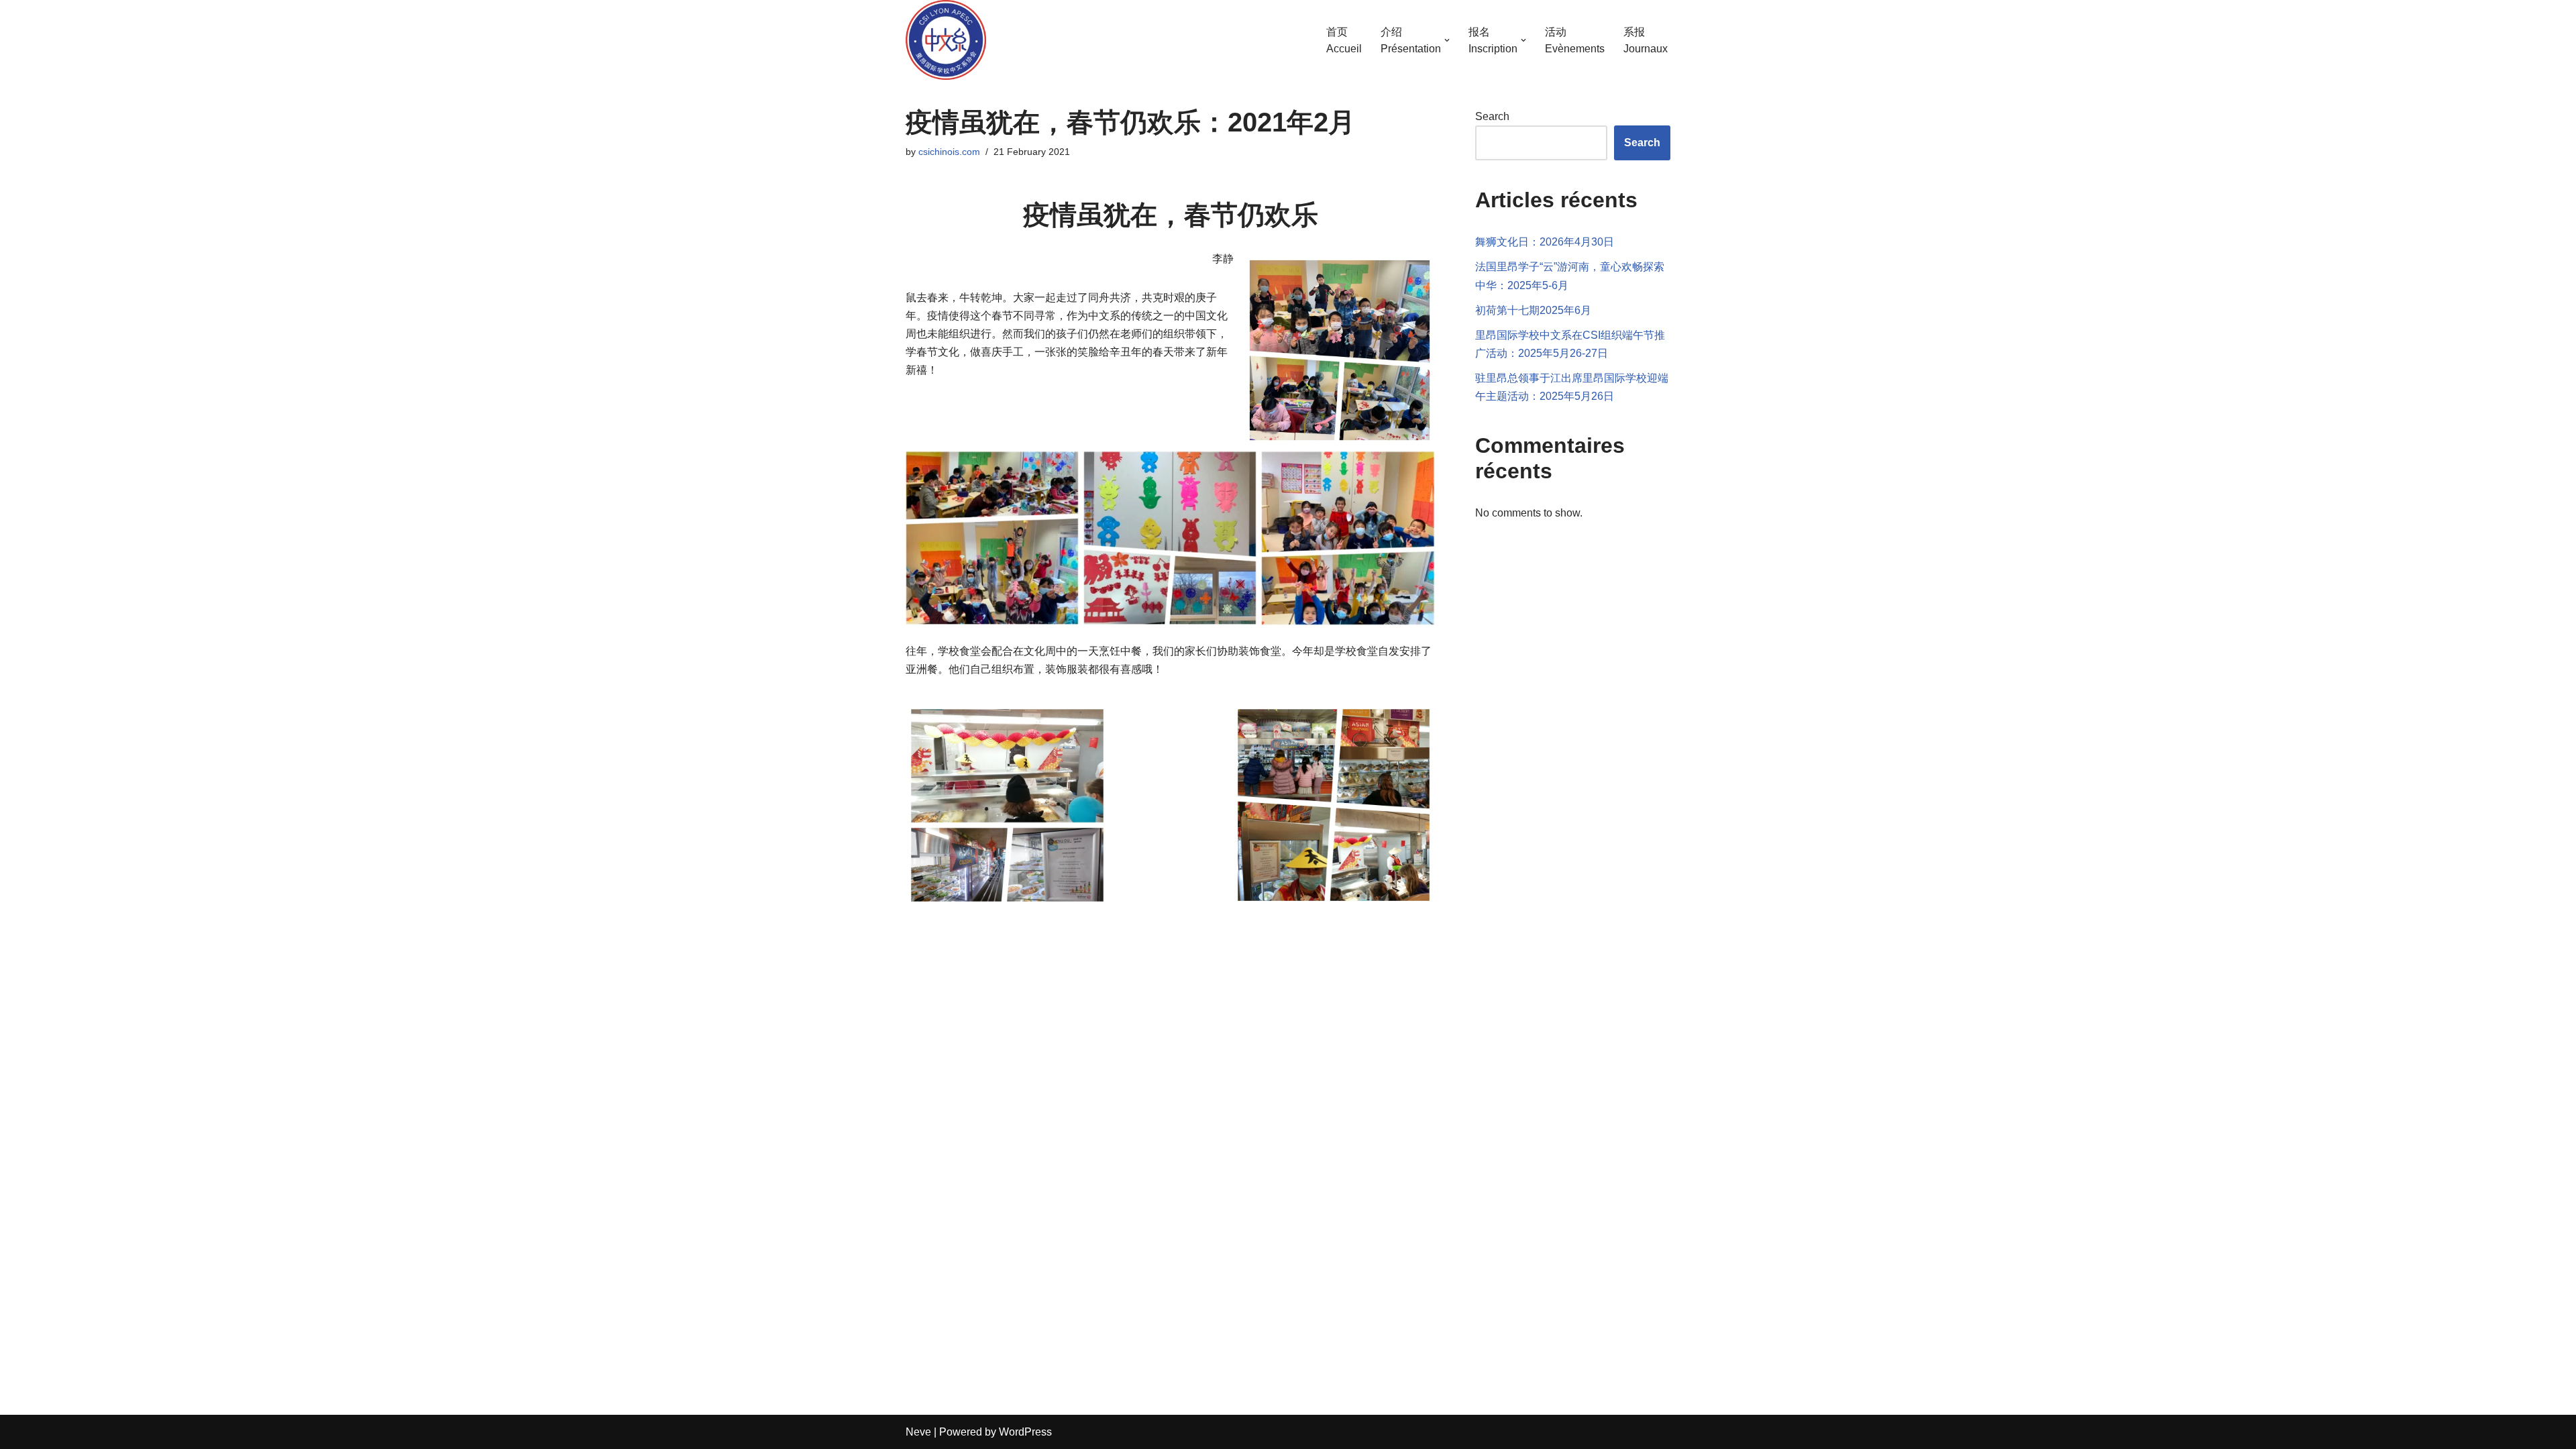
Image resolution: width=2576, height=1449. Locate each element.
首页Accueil (1344, 41)
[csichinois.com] (946, 40)
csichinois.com (949, 152)
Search (1492, 116)
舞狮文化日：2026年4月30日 (1545, 242)
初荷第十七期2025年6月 (1533, 310)
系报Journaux (1646, 41)
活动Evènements (1575, 41)
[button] (1447, 40)
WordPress (1025, 1432)
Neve (918, 1432)
